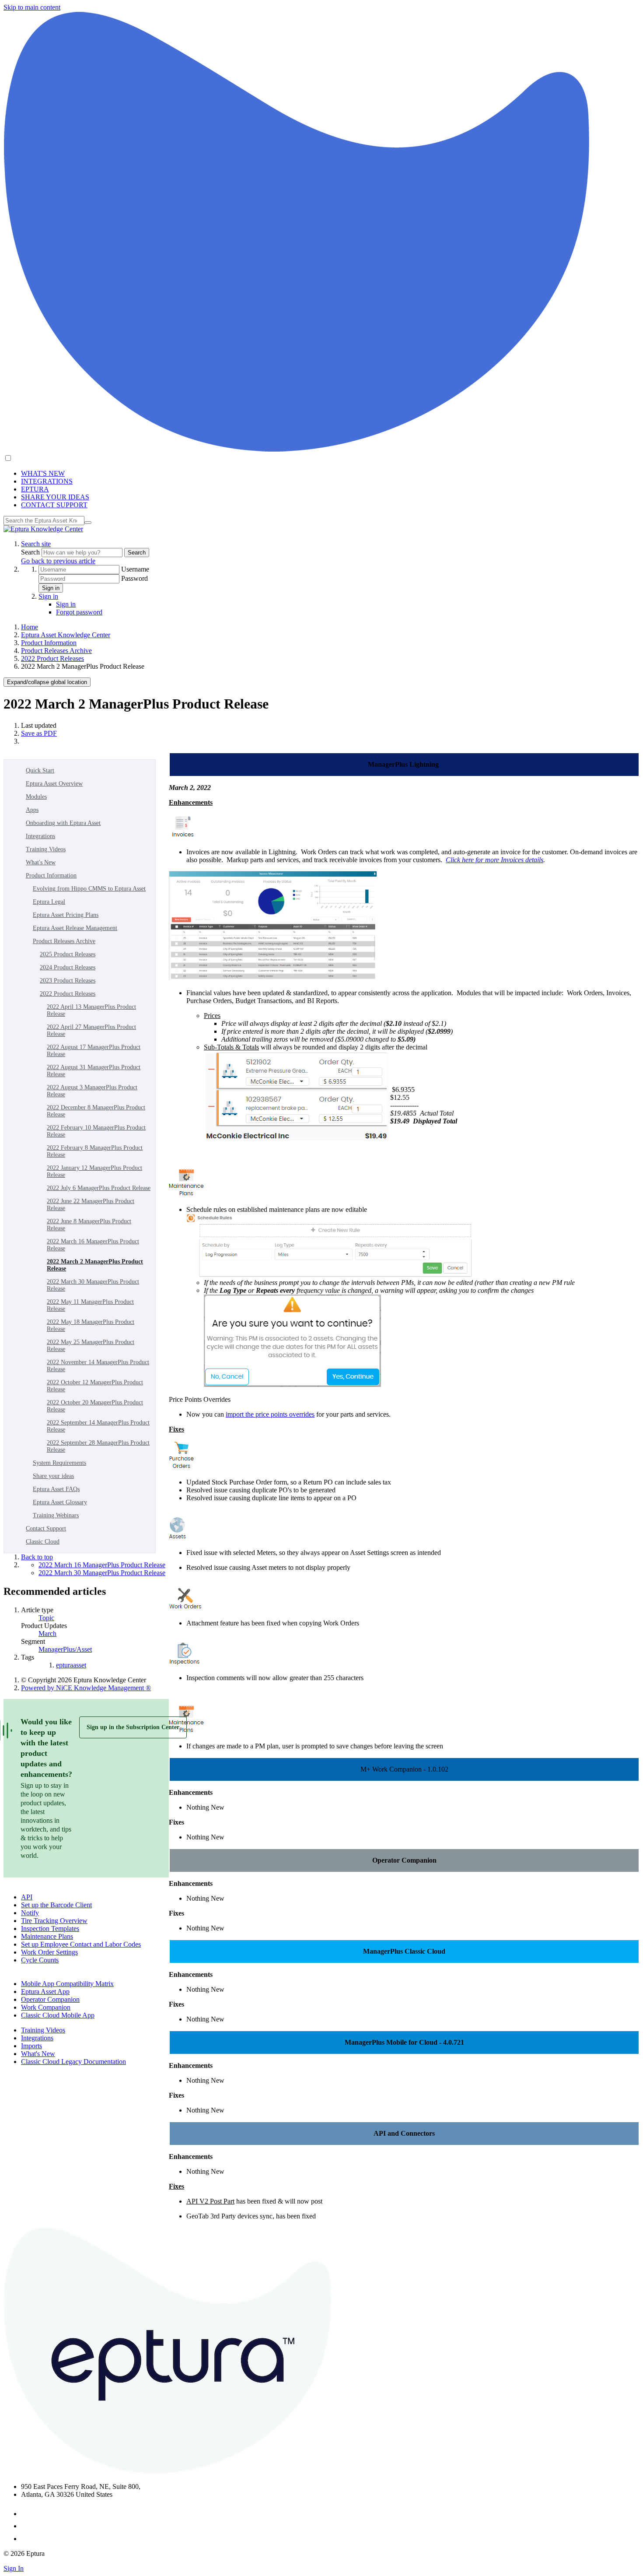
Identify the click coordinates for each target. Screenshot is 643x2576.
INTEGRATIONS (47, 481)
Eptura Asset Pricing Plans (66, 915)
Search (31, 552)
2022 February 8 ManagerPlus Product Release (95, 1151)
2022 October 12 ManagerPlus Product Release (95, 1386)
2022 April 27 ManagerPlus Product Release (91, 1030)
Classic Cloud (43, 1542)
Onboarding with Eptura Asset (63, 823)
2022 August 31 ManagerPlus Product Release (94, 1071)
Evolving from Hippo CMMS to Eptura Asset (89, 889)
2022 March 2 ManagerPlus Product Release (95, 1265)
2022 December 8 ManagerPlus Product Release (96, 1111)
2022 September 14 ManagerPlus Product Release (98, 1426)
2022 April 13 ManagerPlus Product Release (91, 1010)
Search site (36, 544)
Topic (46, 1618)
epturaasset (71, 1665)
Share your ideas (53, 1476)
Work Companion (46, 2007)
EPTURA (35, 489)
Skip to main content (32, 7)
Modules (36, 797)
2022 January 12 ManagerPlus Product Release (94, 1171)
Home (30, 627)
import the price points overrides (270, 1414)
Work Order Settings (49, 1952)
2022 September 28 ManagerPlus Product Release (98, 1446)
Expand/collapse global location (47, 682)
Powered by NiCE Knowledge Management (86, 1688)
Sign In (14, 2568)
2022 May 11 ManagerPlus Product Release (90, 1305)
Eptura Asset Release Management (75, 928)
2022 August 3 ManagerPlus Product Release (92, 1091)
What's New (41, 862)
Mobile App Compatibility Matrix (67, 1984)
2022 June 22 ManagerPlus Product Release (91, 1205)
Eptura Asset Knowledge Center (66, 635)
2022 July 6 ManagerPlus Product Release (99, 1188)
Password (135, 578)
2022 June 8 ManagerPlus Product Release (89, 1225)
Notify (30, 1913)
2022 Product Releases (52, 658)
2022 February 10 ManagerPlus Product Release (96, 1131)
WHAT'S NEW (43, 473)
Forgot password (79, 612)
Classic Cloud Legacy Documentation (73, 2062)
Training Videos (46, 849)
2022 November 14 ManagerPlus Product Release (98, 1366)
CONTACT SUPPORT (54, 505)
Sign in (51, 588)
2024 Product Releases (68, 967)
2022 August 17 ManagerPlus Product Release (94, 1051)
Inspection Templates (50, 1928)
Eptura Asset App (45, 1992)
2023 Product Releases (68, 981)
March (47, 1634)
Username (135, 569)
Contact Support (46, 1528)
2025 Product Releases (68, 954)
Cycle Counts (40, 1960)
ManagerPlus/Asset (65, 1649)
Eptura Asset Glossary (60, 1502)
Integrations (40, 836)
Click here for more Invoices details (494, 860)
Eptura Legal (49, 902)
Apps (32, 810)
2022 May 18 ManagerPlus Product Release (91, 1325)
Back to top (37, 1557)
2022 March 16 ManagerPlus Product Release (93, 1245)
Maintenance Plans (47, 1936)
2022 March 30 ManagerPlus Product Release (93, 1285)
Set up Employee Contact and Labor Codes (81, 1944)
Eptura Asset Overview (54, 784)
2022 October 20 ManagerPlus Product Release (95, 1406)
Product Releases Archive (56, 651)
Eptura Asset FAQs (56, 1489)
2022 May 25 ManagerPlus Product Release (91, 1346)
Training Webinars (56, 1515)
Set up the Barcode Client (56, 1905)
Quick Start (40, 770)
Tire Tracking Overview (54, 1921)
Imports (31, 2046)
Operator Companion (50, 1999)
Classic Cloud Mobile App (58, 2015)
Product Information (49, 643)
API (27, 1897)
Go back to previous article (58, 561)
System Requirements (59, 1463)
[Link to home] (43, 529)
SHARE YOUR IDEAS (55, 497)
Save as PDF (39, 733)
